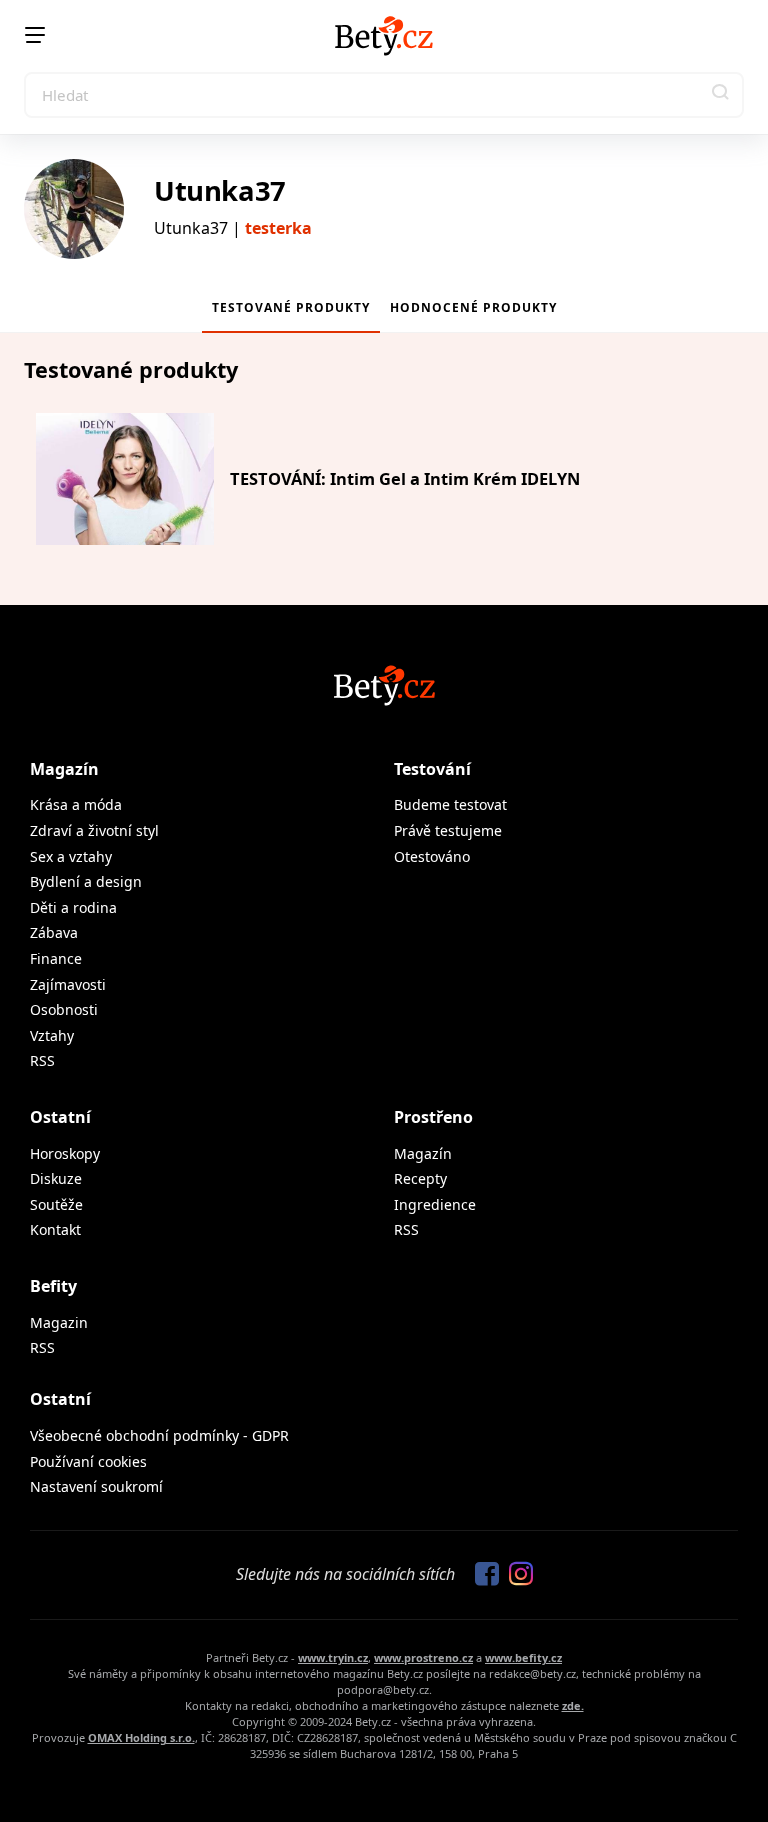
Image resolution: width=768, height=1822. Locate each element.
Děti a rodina (73, 907)
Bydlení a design (86, 881)
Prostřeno (433, 1117)
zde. (573, 1705)
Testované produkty (291, 307)
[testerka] (74, 209)
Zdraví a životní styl (94, 830)
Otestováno (432, 856)
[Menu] (35, 35)
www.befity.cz (523, 1657)
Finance (56, 958)
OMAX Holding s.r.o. (141, 1737)
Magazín (64, 769)
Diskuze (56, 1178)
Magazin (59, 1322)
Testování (432, 769)
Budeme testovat (450, 804)
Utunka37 (220, 190)
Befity (53, 1286)
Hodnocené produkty (473, 307)
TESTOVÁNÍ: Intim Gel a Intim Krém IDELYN (405, 478)
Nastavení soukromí (96, 1486)
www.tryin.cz (333, 1657)
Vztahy (52, 1035)
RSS (42, 1060)
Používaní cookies (88, 1461)
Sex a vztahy (71, 856)
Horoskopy (65, 1153)
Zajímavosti (68, 984)
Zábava (54, 932)
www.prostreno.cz (423, 1657)
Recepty (420, 1178)
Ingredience (435, 1204)
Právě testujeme (448, 830)
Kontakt (55, 1229)
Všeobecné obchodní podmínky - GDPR (159, 1435)
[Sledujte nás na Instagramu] (516, 1575)
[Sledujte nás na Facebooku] (482, 1575)
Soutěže (56, 1204)
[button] (721, 95)
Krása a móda (76, 804)
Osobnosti (64, 1009)
